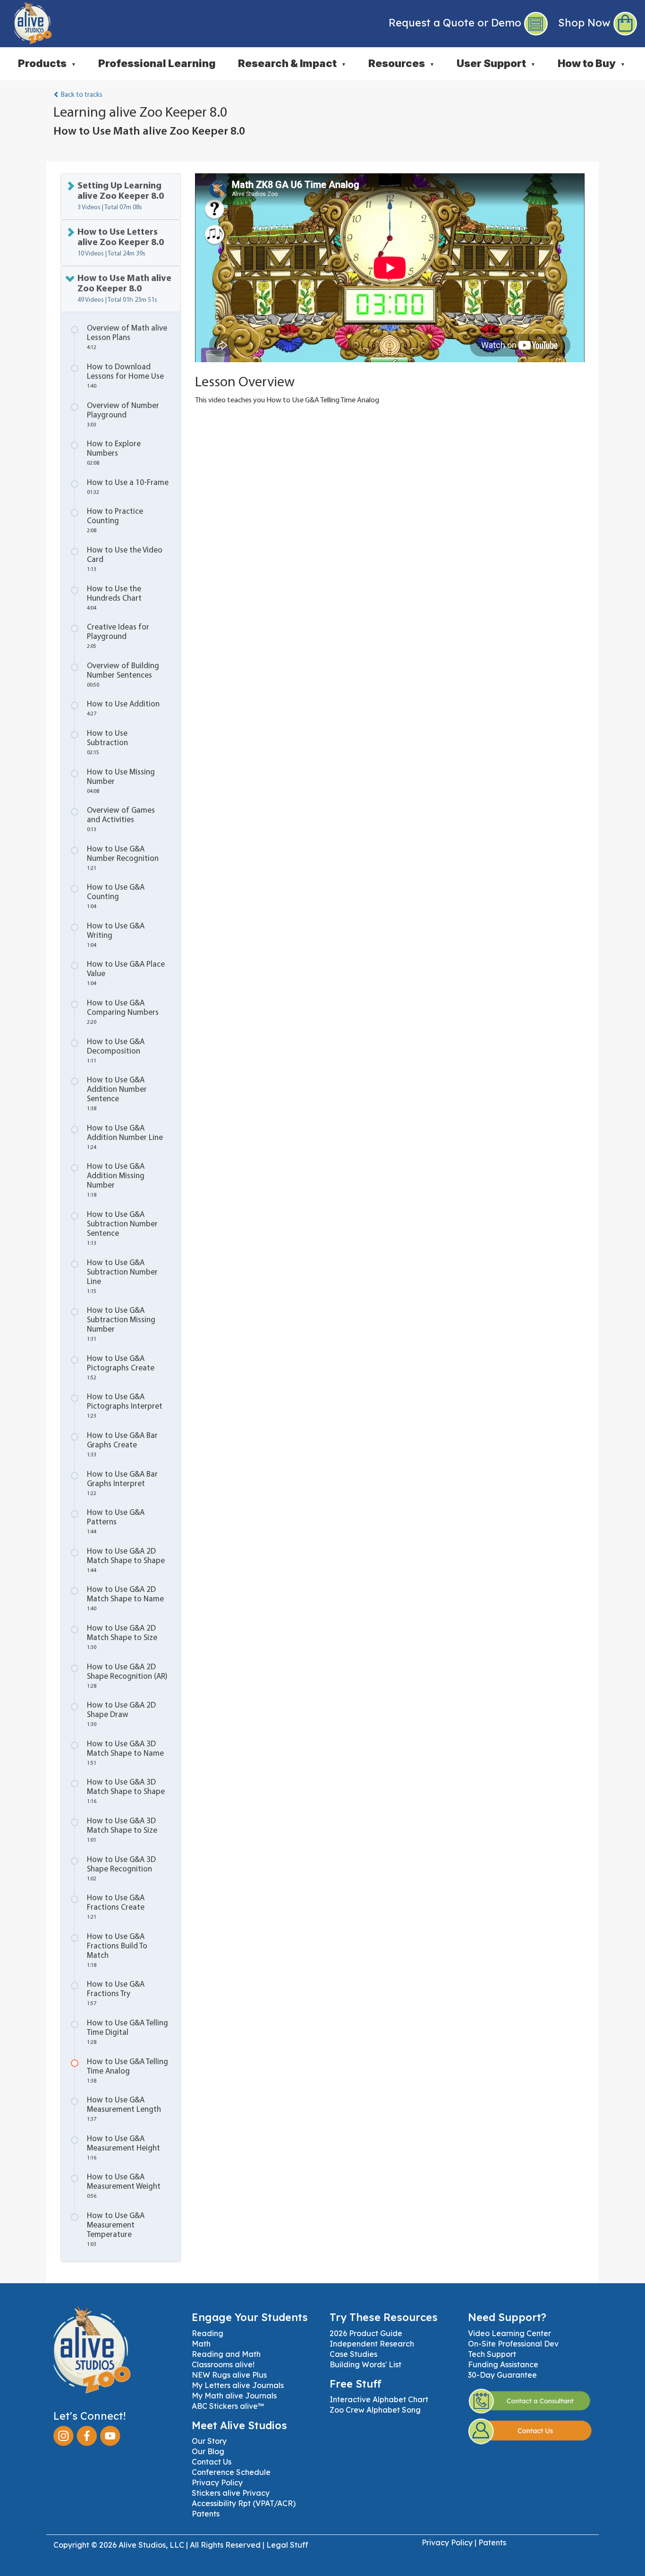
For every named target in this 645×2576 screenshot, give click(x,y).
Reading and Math (226, 2354)
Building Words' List (365, 2364)
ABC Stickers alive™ (228, 2406)
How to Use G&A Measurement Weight (124, 2186)
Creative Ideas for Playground (118, 636)
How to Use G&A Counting (116, 897)
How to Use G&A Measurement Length (124, 2109)
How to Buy (591, 63)
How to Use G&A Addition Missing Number (116, 1180)
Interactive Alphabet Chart (379, 2399)
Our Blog (208, 2451)
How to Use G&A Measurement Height (123, 2148)
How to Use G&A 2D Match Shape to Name (125, 1599)
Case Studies (353, 2354)
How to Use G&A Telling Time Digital (127, 2032)
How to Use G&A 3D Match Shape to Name (125, 1753)
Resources (401, 63)
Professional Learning (157, 63)
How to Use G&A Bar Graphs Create (122, 1445)
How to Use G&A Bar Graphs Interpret (122, 1484)
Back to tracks (81, 95)
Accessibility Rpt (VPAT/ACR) (244, 2503)
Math (201, 2344)
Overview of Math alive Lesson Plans (127, 337)
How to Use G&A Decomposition (116, 1051)
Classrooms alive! (223, 2364)
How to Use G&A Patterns (116, 1522)
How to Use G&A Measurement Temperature (116, 2230)
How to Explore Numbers (114, 453)
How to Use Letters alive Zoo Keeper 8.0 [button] (121, 242)
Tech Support (492, 2354)
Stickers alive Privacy (231, 2493)
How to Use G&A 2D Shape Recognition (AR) (127, 1676)
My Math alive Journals (234, 2396)
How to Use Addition (123, 709)
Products (47, 63)
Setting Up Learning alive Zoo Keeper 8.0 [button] (121, 196)
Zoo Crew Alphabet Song (375, 2410)
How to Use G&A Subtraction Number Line (122, 1277)
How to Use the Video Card (125, 559)
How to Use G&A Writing (116, 935)
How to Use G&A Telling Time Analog (127, 2071)
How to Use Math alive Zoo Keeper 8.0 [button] (124, 289)
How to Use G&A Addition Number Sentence (117, 1094)
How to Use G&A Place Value (126, 973)
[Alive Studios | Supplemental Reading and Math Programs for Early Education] (26, 21)
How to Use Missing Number (121, 781)
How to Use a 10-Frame (128, 487)
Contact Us (212, 2462)
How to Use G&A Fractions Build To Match (117, 1951)
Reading (208, 2333)
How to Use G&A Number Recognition (123, 858)
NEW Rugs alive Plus (229, 2375)
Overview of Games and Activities (121, 820)
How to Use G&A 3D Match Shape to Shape (126, 1791)
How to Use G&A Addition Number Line (125, 1137)
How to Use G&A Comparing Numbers (123, 1012)
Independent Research (372, 2344)
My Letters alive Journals (238, 2385)
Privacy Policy (217, 2482)
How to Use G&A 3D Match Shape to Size (122, 1830)
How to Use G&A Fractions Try (116, 1994)
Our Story (209, 2441)
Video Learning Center (509, 2333)
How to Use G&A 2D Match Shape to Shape (126, 1560)
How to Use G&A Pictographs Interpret (125, 1406)
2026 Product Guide (366, 2333)
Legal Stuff (287, 2545)
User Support (496, 63)
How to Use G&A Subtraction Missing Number (121, 1324)
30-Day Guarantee (502, 2375)
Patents (206, 2514)
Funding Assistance (503, 2364)
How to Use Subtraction (107, 743)
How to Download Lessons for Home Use (125, 376)
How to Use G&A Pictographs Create (121, 1368)
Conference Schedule (231, 2472)
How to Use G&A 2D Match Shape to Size (122, 1637)
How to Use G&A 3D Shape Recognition (121, 1869)
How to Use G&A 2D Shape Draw (121, 1714)
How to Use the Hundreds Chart (114, 598)
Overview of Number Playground (123, 415)
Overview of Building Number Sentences (123, 675)
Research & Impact (292, 63)
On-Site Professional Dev (513, 2344)
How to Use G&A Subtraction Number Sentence (122, 1228)
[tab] (121, 196)
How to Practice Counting (115, 521)
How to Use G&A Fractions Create (116, 1907)
